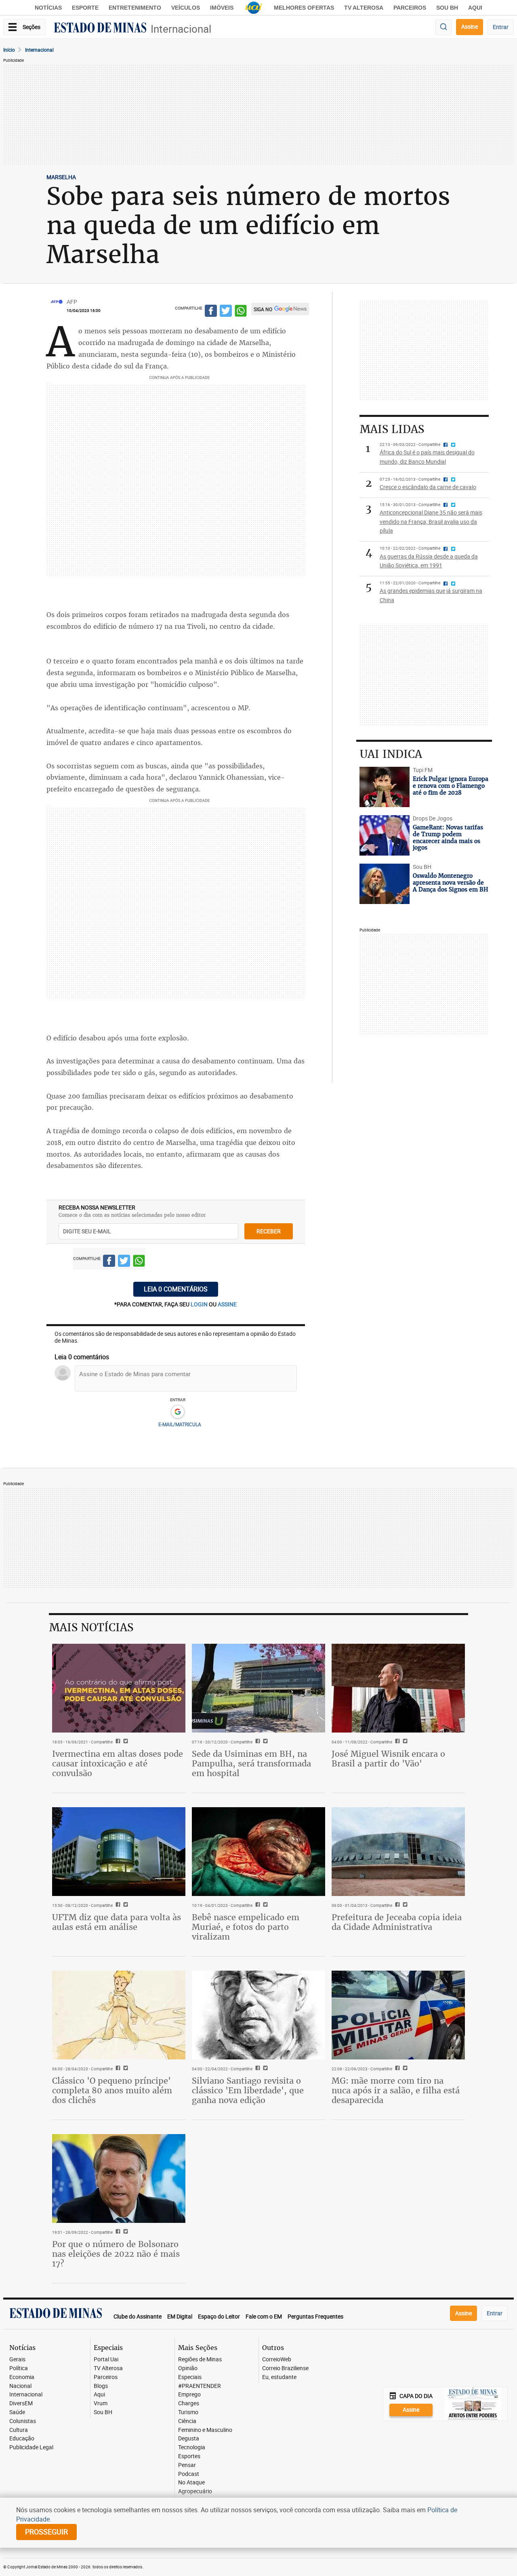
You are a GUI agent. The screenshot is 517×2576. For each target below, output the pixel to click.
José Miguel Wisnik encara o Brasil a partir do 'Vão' (388, 1759)
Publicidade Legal (31, 2447)
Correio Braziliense (285, 2368)
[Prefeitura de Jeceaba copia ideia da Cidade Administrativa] (398, 1852)
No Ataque (191, 2483)
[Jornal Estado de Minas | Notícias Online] (100, 29)
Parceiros (410, 8)
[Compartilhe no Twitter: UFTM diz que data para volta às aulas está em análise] (125, 1905)
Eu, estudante (279, 2377)
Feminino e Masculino (205, 2430)
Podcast (189, 2474)
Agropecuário (195, 2491)
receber (269, 1231)
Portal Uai (106, 2359)
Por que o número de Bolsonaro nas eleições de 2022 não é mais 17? (116, 2254)
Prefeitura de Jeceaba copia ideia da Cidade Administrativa (397, 1922)
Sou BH (447, 8)
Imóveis (222, 8)
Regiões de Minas (200, 2359)
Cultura (19, 2430)
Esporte (85, 8)
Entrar (501, 27)
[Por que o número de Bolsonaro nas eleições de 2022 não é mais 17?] (119, 2178)
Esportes (189, 2456)
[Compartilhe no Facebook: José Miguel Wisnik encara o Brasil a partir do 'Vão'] (396, 1742)
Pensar (187, 2465)
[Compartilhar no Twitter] (226, 312)
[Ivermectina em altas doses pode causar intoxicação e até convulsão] (119, 1688)
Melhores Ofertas (304, 8)
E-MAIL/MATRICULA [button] (180, 1424)
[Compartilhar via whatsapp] (241, 312)
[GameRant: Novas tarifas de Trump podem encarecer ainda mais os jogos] (385, 835)
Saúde (17, 2412)
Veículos (186, 8)
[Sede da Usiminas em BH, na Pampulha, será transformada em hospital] (258, 1688)
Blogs (101, 2386)
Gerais (17, 2359)
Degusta (189, 2439)
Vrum (101, 2403)
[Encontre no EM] (443, 27)
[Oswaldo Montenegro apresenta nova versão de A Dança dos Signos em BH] (385, 884)
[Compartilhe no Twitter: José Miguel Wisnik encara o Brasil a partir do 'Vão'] (404, 1742)
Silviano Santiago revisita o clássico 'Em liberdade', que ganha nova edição (248, 2090)
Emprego (189, 2395)
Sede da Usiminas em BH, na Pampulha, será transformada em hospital (251, 1763)
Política (19, 2368)
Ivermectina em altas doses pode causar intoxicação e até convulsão (118, 1763)
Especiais (190, 2377)
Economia (22, 2377)
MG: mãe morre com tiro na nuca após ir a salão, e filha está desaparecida (396, 2090)
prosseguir (46, 2532)
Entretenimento (135, 8)
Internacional (181, 29)
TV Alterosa (364, 8)
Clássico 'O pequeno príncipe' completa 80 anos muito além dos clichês (112, 2090)
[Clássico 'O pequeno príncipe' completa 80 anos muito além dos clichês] (119, 2015)
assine (227, 1304)
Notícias (48, 8)
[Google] (178, 1412)
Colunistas (23, 2421)
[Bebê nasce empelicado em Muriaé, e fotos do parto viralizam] (258, 1852)
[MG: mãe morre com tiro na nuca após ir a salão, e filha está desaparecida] (398, 2015)
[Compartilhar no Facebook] (211, 312)
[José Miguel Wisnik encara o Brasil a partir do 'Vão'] (398, 1688)
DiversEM (21, 2403)
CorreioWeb (277, 2359)
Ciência (187, 2421)
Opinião (188, 2368)
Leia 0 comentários (176, 1289)
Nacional (20, 2386)
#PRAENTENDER (200, 2386)
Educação (22, 2439)
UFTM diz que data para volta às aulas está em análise (117, 1922)
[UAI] (254, 8)
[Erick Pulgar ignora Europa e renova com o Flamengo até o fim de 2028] (385, 787)
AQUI (475, 8)
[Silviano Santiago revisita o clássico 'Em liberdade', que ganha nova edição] (258, 2015)
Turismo (188, 2412)
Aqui (99, 2395)
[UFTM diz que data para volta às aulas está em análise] (119, 1852)
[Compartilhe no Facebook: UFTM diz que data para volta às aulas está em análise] (117, 1905)
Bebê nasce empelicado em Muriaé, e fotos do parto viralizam (246, 1927)
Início (9, 50)
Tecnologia (192, 2447)
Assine (470, 26)
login (200, 1304)
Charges (189, 2403)
